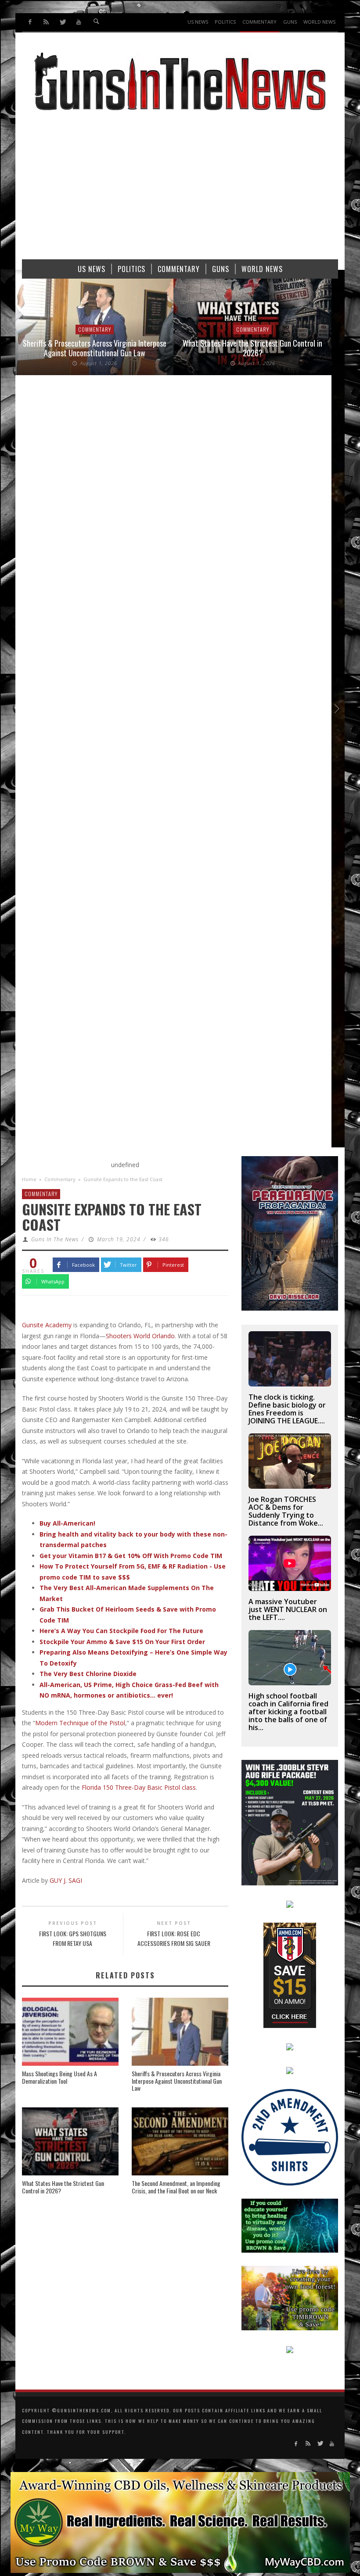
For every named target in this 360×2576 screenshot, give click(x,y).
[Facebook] (30, 22)
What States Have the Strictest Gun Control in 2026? (252, 348)
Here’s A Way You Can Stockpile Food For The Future (121, 1631)
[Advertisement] (180, 189)
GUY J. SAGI (66, 1880)
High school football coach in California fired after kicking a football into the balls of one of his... (288, 1712)
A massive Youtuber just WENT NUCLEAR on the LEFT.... (288, 1609)
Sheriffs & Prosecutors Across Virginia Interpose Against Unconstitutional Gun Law (95, 348)
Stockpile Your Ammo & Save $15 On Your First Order (122, 1642)
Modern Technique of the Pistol (80, 1723)
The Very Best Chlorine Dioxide (88, 1674)
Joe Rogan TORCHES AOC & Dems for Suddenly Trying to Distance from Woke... (286, 1511)
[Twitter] (63, 22)
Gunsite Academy (47, 1325)
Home (29, 1179)
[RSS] (46, 22)
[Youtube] (78, 22)
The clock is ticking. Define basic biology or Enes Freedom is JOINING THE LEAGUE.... (287, 1409)
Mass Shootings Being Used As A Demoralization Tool (59, 2077)
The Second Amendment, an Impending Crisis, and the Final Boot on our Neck (176, 2187)
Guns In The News (55, 1239)
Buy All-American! (67, 1523)
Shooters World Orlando (140, 1336)
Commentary (95, 329)
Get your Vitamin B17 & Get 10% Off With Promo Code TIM (131, 1556)
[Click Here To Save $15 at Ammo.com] (290, 1974)
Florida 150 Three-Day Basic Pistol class (139, 1787)
